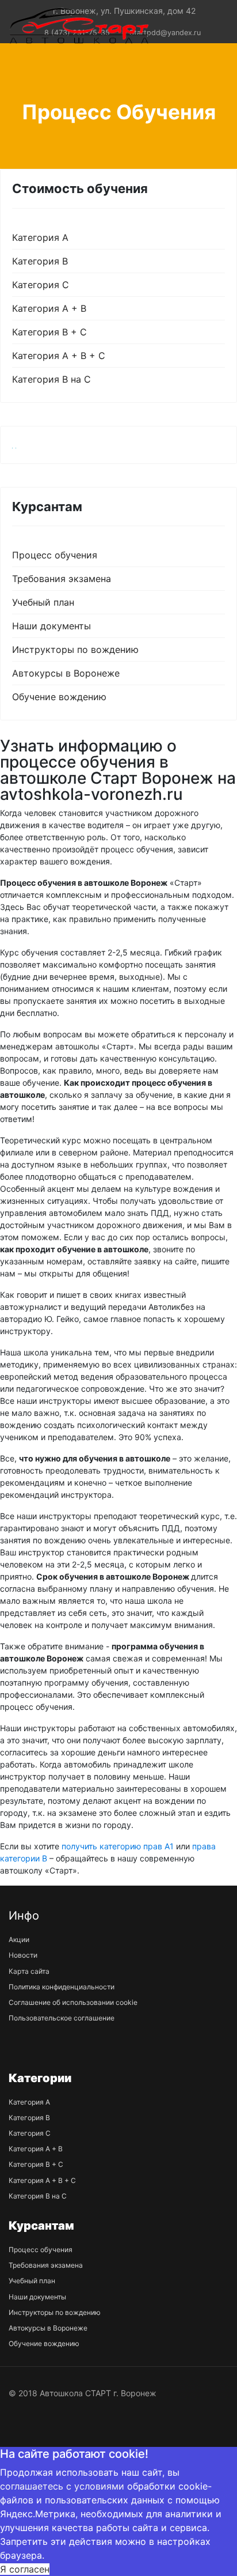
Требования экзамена (62, 579)
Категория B (40, 261)
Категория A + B (49, 308)
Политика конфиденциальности (62, 1987)
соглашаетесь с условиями (62, 2486)
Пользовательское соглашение (62, 2018)
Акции (19, 1939)
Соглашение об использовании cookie (73, 2002)
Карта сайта (29, 1971)
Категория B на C (51, 379)
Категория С (41, 285)
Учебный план (43, 602)
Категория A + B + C (59, 356)
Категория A (40, 237)
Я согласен (25, 2569)
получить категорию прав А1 (118, 1846)
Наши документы (51, 626)
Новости (23, 1955)
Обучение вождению (59, 697)
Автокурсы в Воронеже (66, 673)
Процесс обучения (55, 555)
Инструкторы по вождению (75, 649)
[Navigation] (204, 25)
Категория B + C (49, 332)
